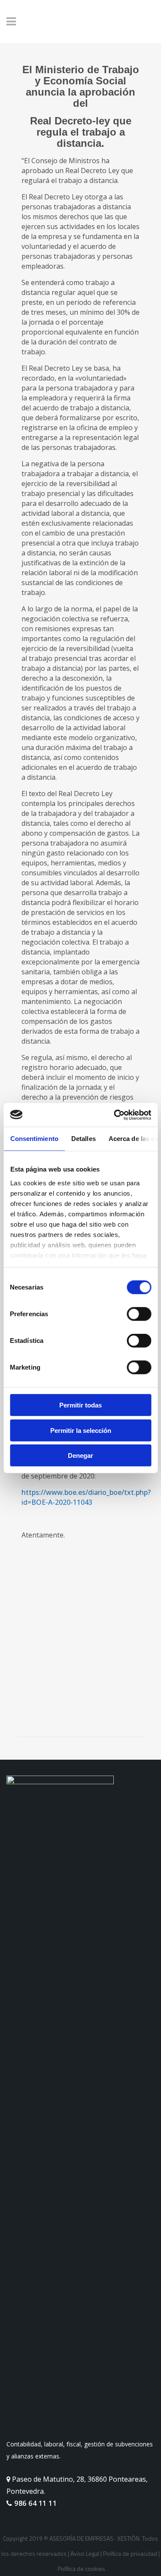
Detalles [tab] (83, 1139)
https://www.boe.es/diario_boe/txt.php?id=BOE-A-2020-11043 (86, 1497)
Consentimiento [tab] (34, 1139)
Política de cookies (81, 2568)
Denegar (80, 1455)
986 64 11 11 (35, 2503)
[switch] (139, 1314)
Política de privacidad (130, 2553)
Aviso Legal (85, 2553)
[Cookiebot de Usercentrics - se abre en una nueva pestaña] (115, 1115)
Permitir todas (80, 1405)
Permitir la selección (81, 1430)
